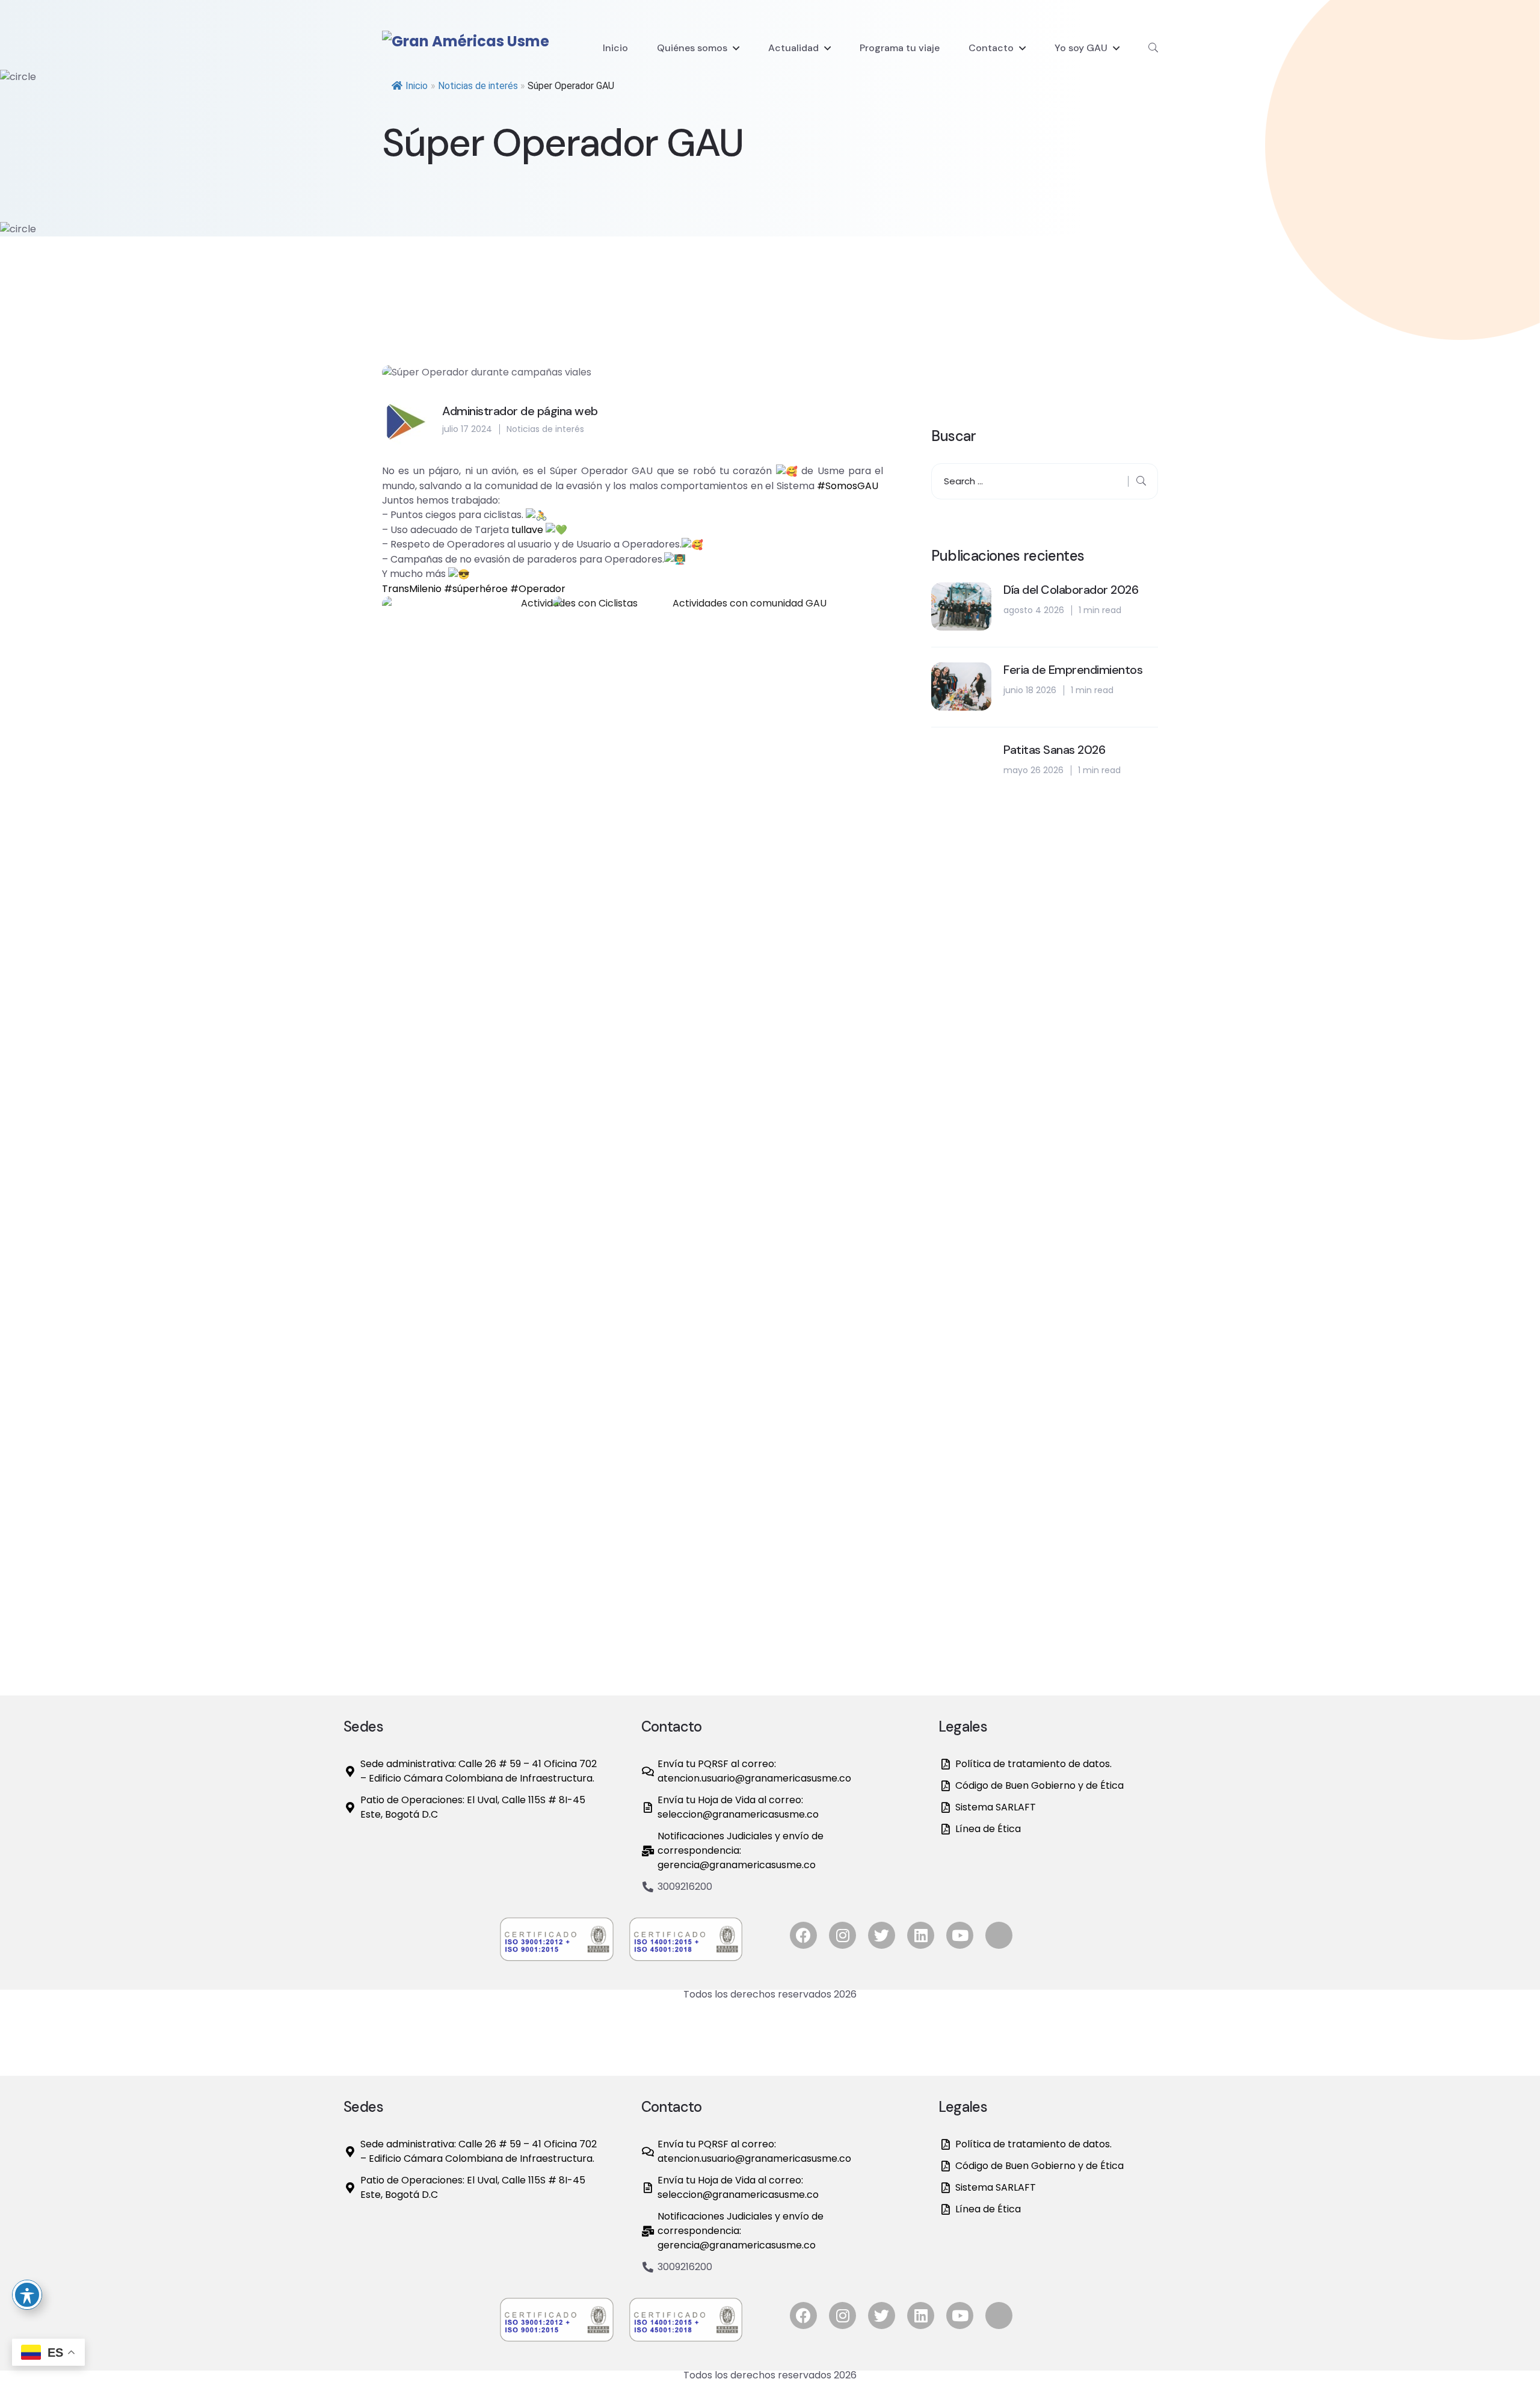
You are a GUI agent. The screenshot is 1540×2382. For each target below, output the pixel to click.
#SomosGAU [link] (850, 486)
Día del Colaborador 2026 (1071, 590)
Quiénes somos (692, 48)
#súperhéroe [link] (476, 589)
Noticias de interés (478, 86)
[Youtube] (960, 1935)
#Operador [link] (538, 589)
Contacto (991, 48)
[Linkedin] (921, 1935)
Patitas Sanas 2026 (1054, 750)
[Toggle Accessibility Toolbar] (27, 2295)
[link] (527, 530)
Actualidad (793, 48)
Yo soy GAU (1081, 48)
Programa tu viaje (900, 48)
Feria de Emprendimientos (1073, 670)
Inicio (615, 48)
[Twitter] (882, 1935)
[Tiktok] (999, 1935)
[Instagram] (842, 1935)
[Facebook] (803, 1935)
